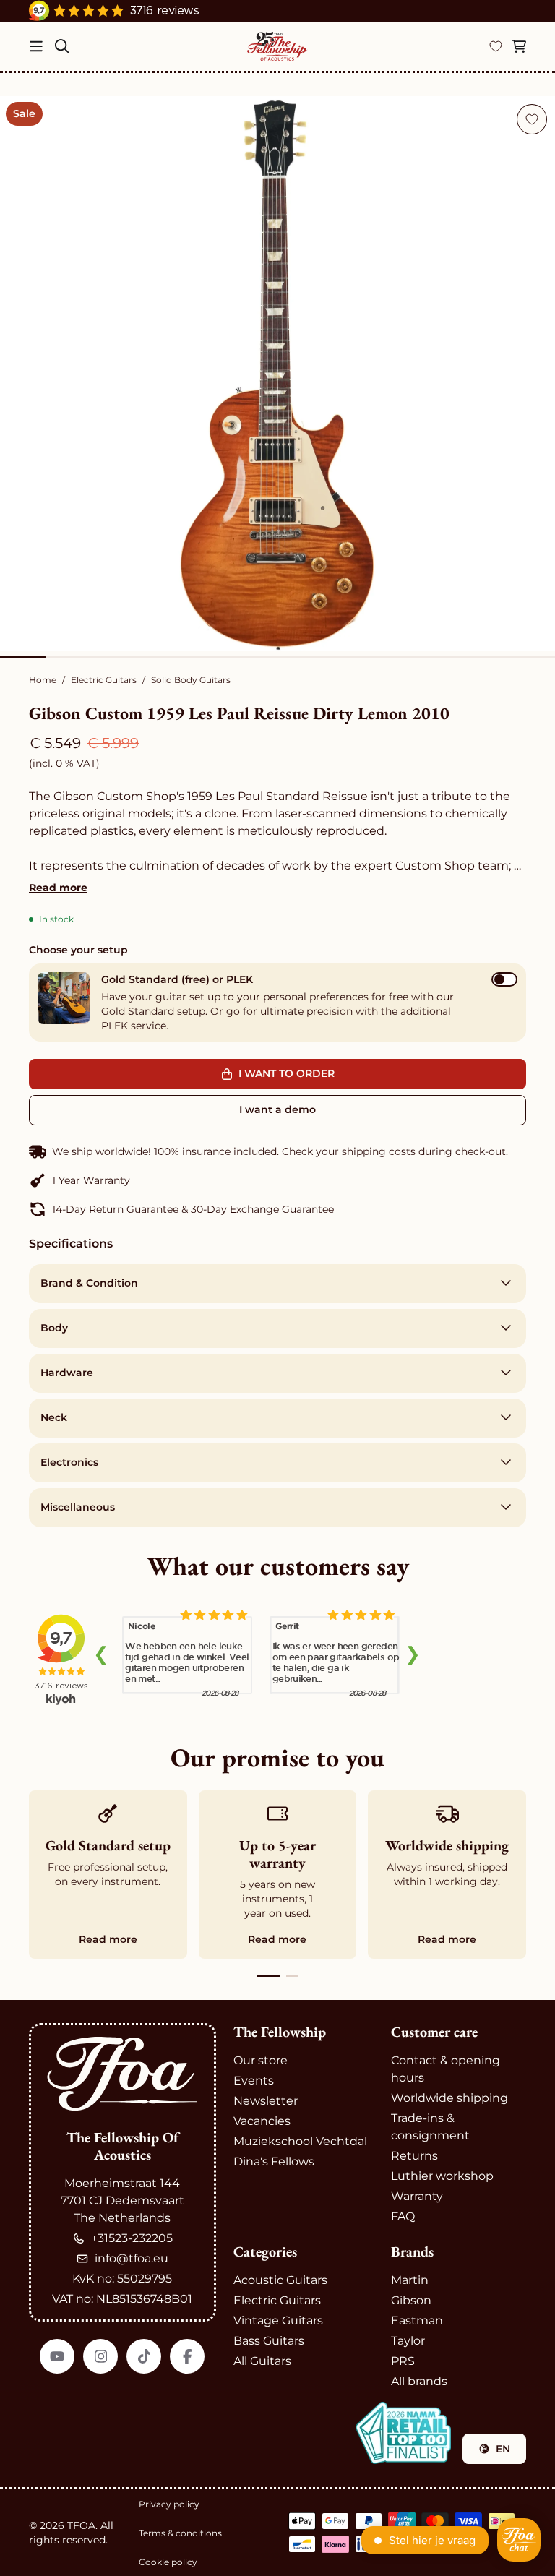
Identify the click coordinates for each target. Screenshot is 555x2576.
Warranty (417, 2196)
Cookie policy (168, 2562)
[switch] (504, 979)
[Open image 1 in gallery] (277, 374)
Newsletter (266, 2101)
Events (254, 2081)
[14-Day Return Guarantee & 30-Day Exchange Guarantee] (277, 1209)
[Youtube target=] (57, 2356)
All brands (419, 2381)
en (503, 2449)
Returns (414, 2156)
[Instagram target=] (100, 2356)
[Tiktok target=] (144, 2356)
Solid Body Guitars (191, 680)
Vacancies (262, 2121)
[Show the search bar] (62, 46)
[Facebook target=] (187, 2356)
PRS (403, 2361)
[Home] (277, 46)
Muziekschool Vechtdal (300, 2141)
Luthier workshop (442, 2176)
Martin (410, 2280)
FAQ (403, 2216)
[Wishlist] (496, 46)
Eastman (417, 2320)
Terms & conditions (180, 2533)
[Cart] (519, 46)
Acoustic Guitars (280, 2280)
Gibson (411, 2300)
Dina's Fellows (274, 2161)
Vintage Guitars (278, 2320)
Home (43, 680)
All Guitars (262, 2361)
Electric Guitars (104, 680)
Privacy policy (169, 2504)
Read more (58, 888)
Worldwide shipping (449, 2098)
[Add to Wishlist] (532, 119)
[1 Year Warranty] (277, 1180)
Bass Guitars (269, 2341)
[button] (277, 1003)
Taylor (408, 2341)
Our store (261, 2060)
